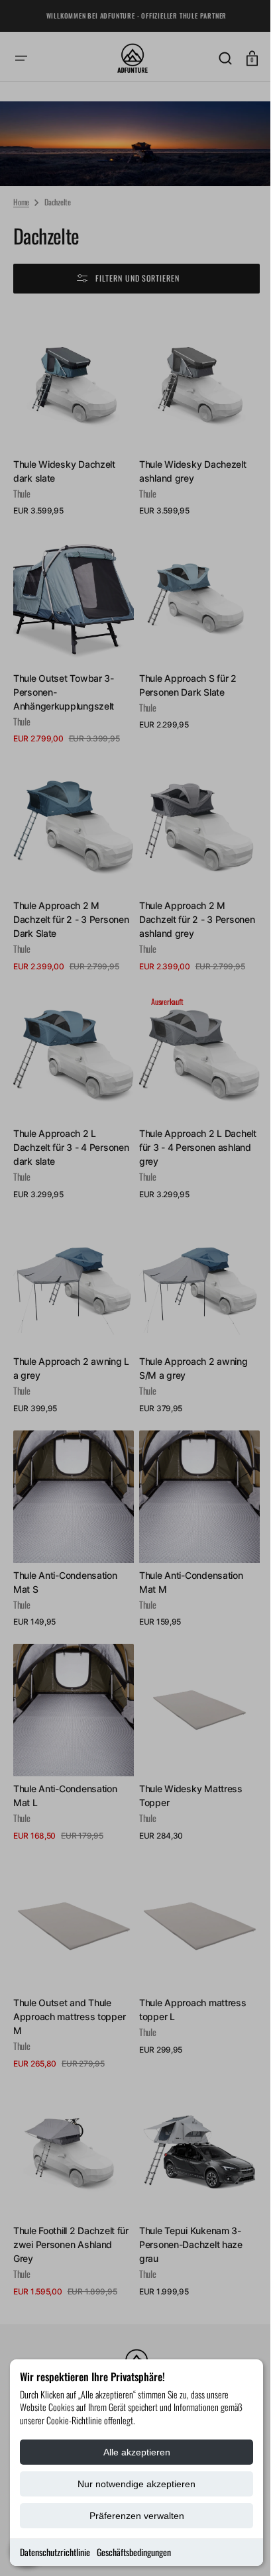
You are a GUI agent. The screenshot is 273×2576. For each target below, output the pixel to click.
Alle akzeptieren (137, 2452)
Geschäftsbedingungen (134, 2552)
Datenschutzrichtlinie (55, 2552)
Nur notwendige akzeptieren (136, 2484)
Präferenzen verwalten (137, 2516)
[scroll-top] (235, 2548)
